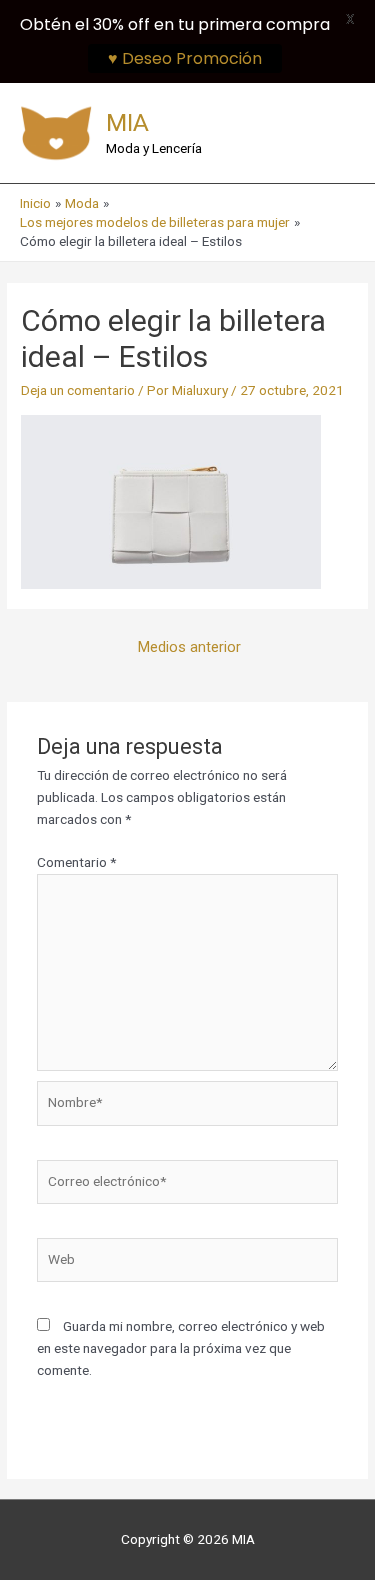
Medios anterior (189, 647)
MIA (127, 122)
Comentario (76, 862)
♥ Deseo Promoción (185, 58)
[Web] (188, 1264)
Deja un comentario (78, 390)
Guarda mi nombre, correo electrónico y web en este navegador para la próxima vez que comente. (181, 1348)
